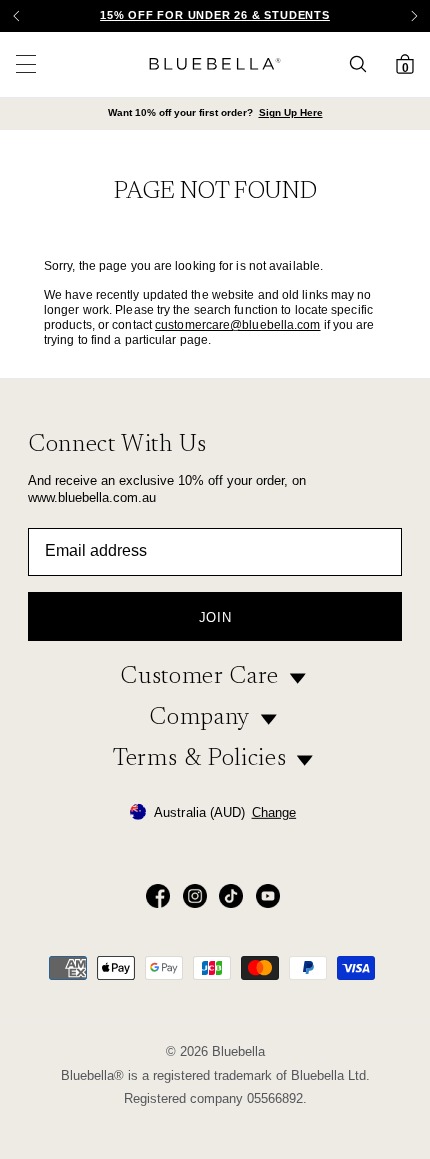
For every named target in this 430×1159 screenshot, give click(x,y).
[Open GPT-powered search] (364, 64)
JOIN (215, 617)
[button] (414, 16)
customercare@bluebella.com (238, 325)
